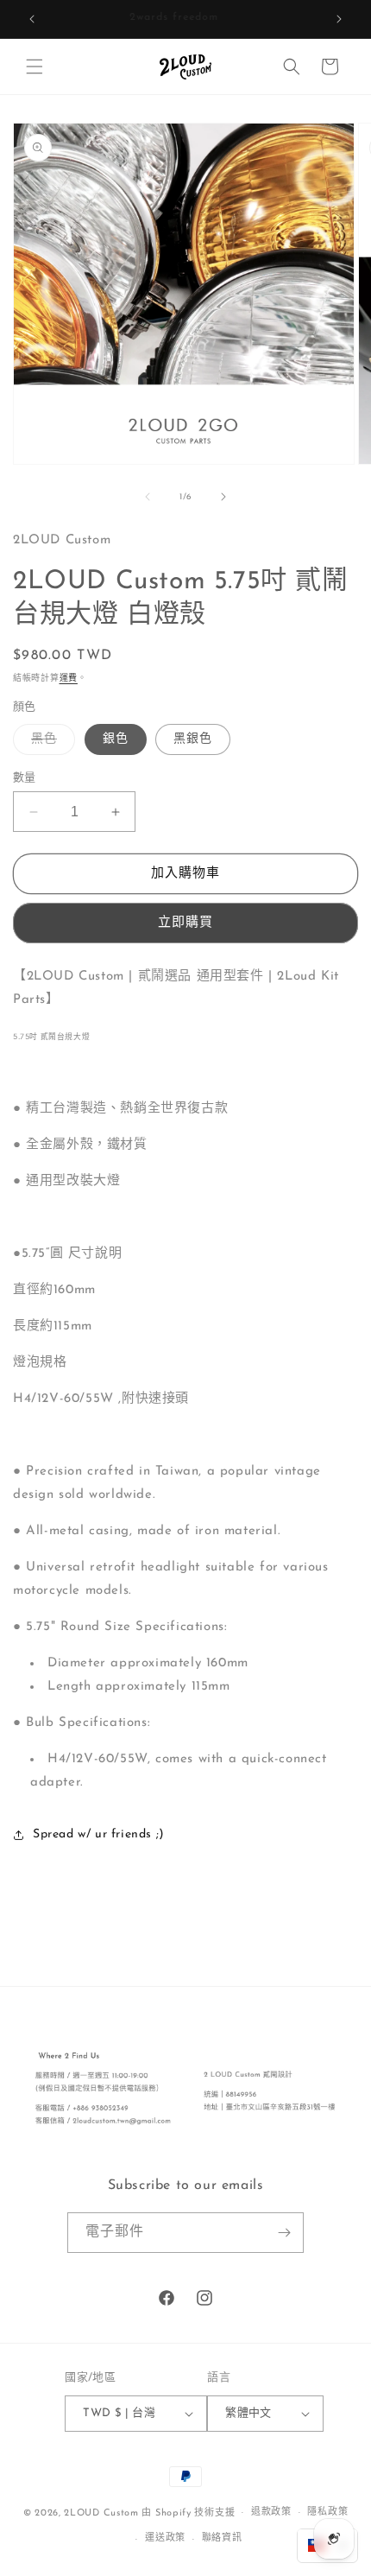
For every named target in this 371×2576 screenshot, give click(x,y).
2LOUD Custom (101, 2513)
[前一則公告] (32, 19)
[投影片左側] (148, 497)
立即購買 (185, 923)
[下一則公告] (339, 19)
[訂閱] (284, 2233)
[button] (35, 67)
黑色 (50, 743)
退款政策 (271, 2513)
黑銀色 (193, 739)
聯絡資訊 (222, 2538)
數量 (25, 778)
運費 (69, 679)
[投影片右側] (223, 497)
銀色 (116, 739)
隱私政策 (327, 2513)
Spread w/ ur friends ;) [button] (99, 1834)
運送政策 (165, 2538)
